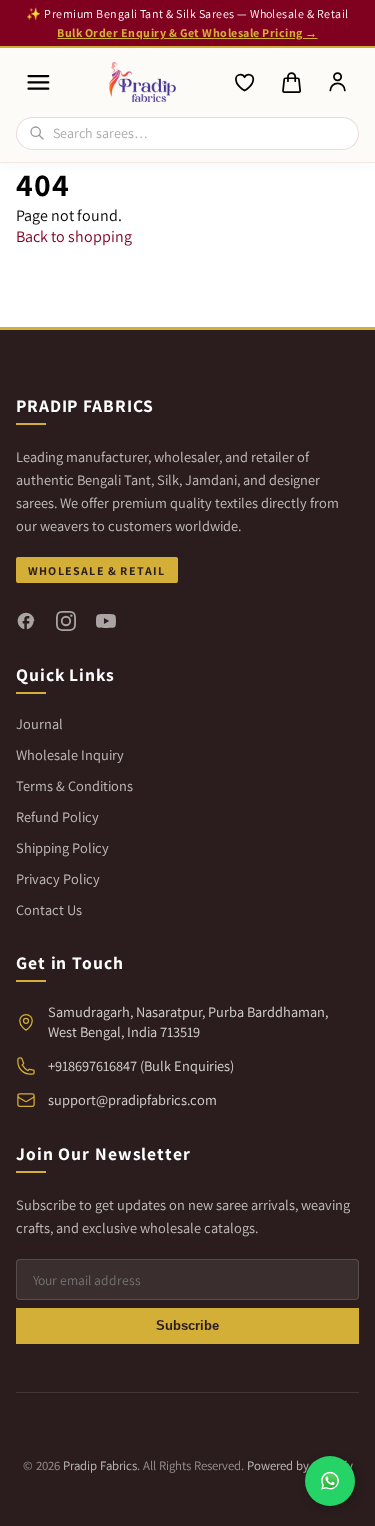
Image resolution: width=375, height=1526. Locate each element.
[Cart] (291, 83)
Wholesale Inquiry (70, 754)
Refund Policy (57, 816)
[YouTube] (106, 621)
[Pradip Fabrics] (142, 82)
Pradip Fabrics (100, 1465)
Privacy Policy (58, 878)
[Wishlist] (245, 83)
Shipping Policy (62, 847)
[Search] (37, 133)
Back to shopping (74, 236)
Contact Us (49, 909)
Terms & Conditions (74, 785)
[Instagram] (66, 621)
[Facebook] (26, 621)
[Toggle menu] (38, 82)
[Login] (338, 83)
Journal (39, 723)
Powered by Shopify (300, 1465)
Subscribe (187, 1325)
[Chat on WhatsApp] (330, 1481)
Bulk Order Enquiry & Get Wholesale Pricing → (187, 32)
